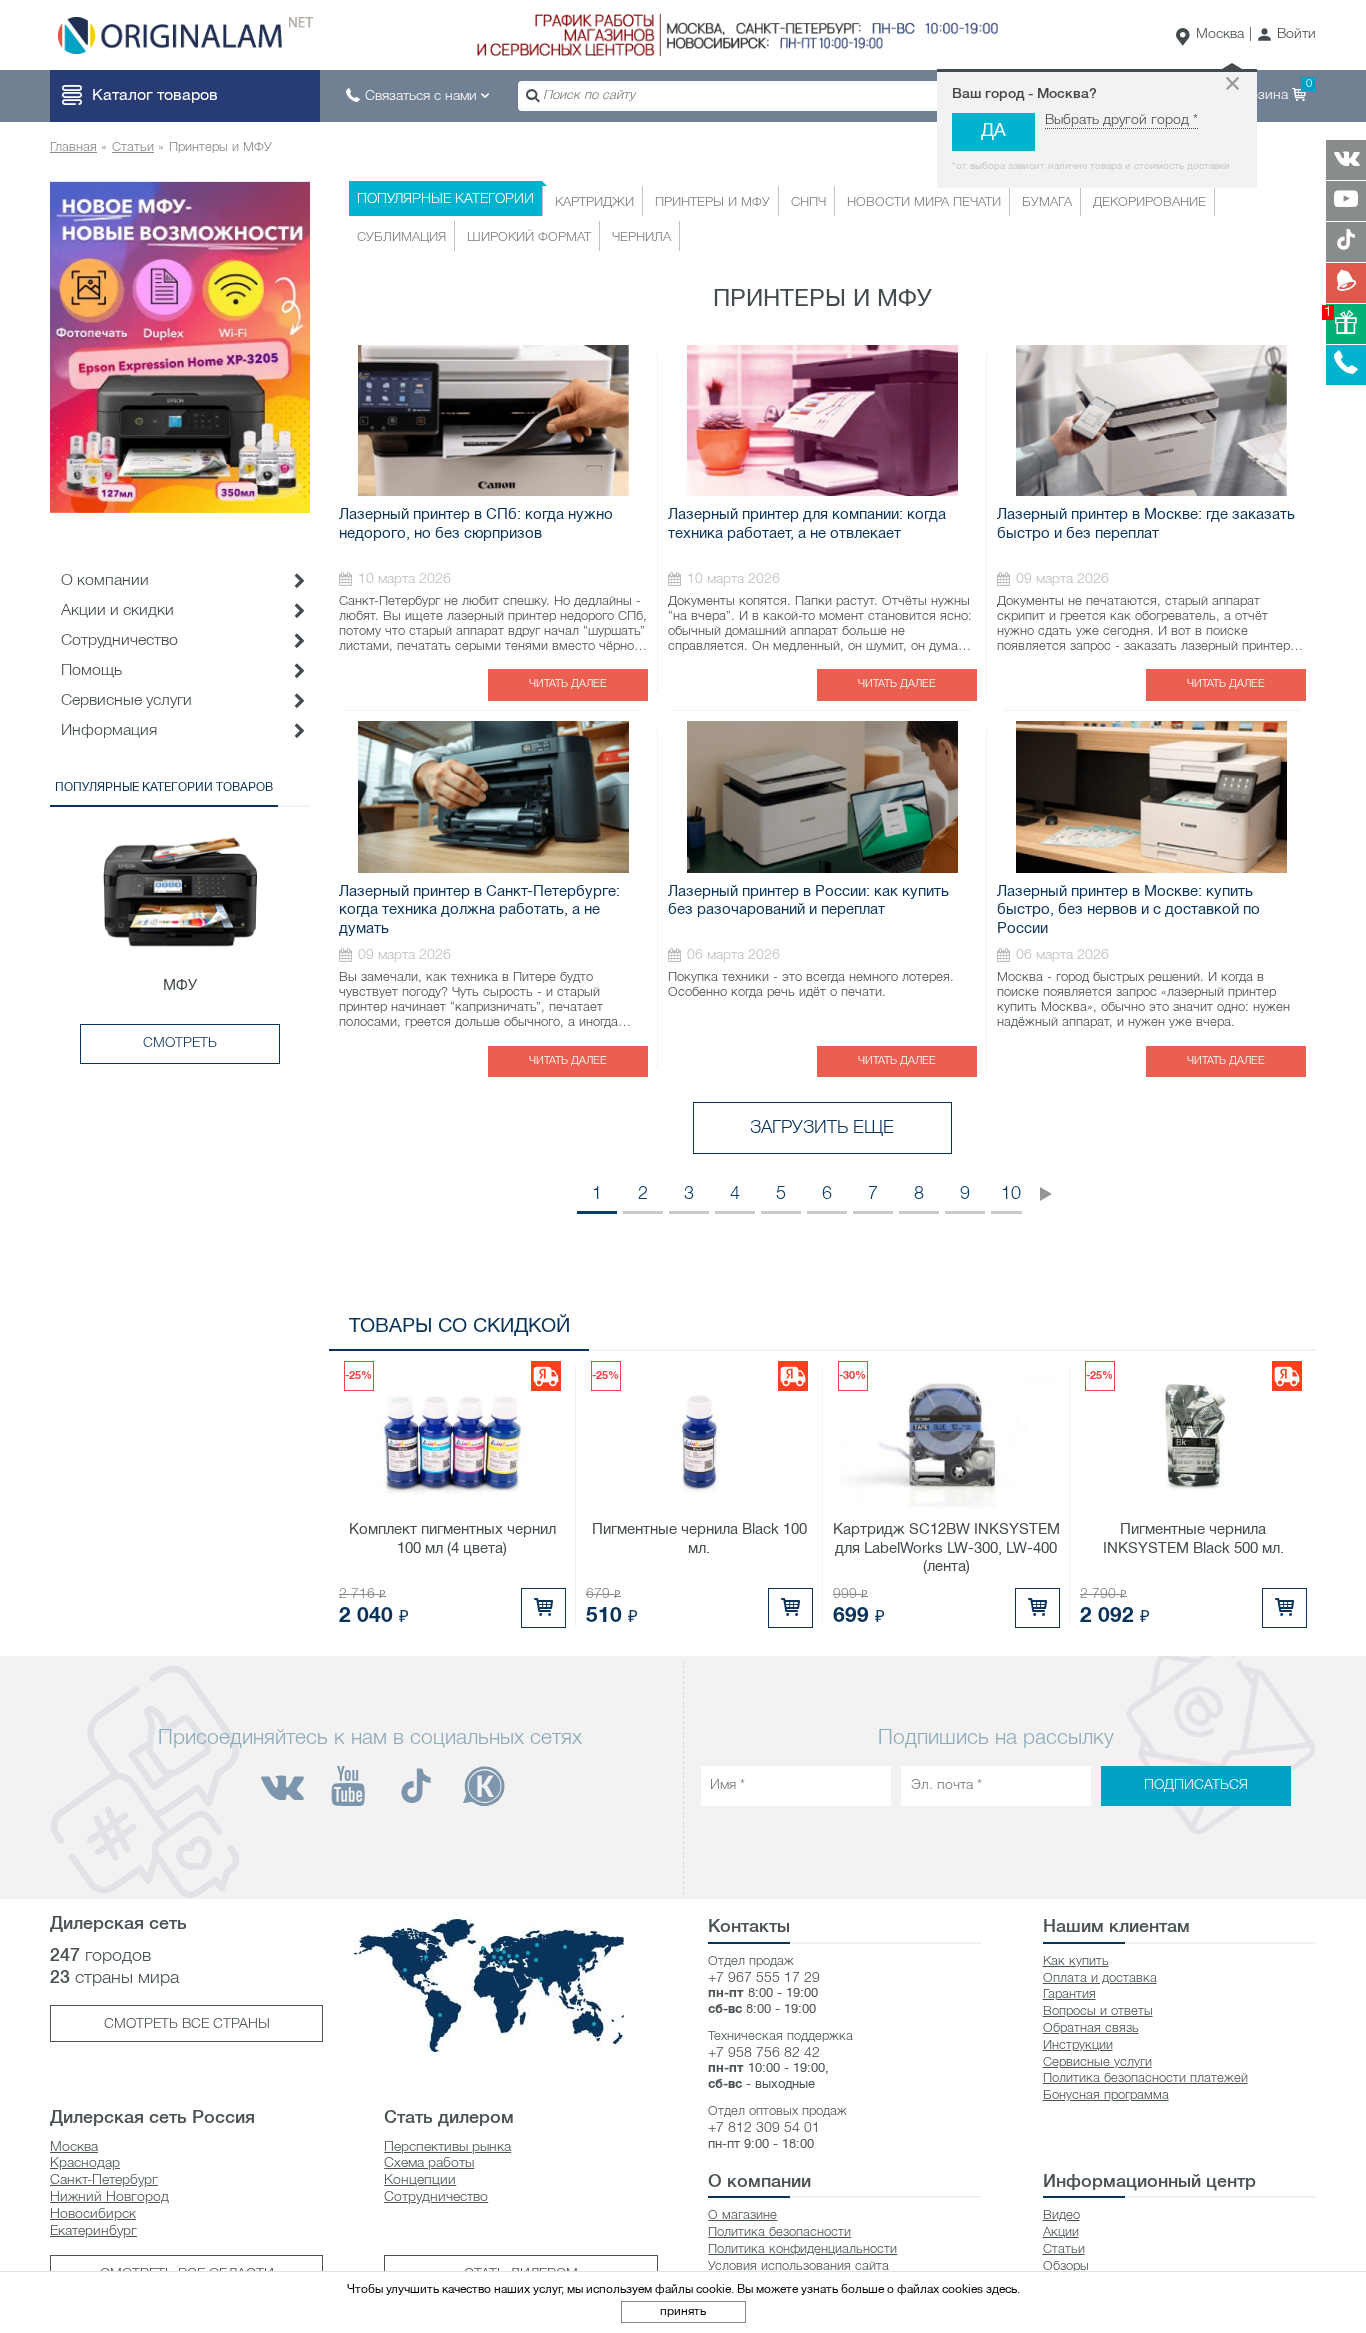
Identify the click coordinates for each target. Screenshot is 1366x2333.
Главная (73, 147)
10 (1011, 1194)
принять (683, 2311)
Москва (1220, 34)
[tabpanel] (180, 347)
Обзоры (1066, 2266)
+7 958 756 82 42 (764, 2053)
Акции (1061, 2232)
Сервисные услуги (126, 701)
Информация (109, 731)
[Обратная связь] (1346, 283)
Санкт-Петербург (104, 2180)
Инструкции (1078, 2045)
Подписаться (1196, 1785)
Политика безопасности (779, 2232)
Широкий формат (529, 237)
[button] (1286, 35)
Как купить (1076, 1961)
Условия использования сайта (798, 2266)
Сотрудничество (436, 2197)
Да (993, 131)
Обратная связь (1091, 2028)
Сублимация (401, 237)
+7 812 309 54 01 (764, 2128)
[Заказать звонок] (1346, 365)
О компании (105, 581)
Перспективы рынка (447, 2147)
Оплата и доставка (1100, 1978)
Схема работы (429, 2163)
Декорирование (1149, 202)
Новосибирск (93, 2214)
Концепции (420, 2180)
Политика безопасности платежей (1145, 2078)
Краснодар (85, 2163)
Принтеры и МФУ (712, 202)
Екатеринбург (93, 2231)
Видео (1061, 2215)
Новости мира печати (924, 202)
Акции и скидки (117, 611)
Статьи (133, 147)
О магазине (742, 2215)
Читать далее (568, 684)
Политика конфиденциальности (802, 2249)
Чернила (641, 237)
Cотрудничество (119, 641)
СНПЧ (808, 202)
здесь (1001, 2289)
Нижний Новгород (109, 2197)
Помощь (91, 671)
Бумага (1047, 202)
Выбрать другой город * (1121, 120)
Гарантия (1069, 1994)
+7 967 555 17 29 (764, 1978)
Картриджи (594, 202)
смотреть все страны (187, 2024)
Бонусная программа (1106, 2095)
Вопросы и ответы (1098, 2011)
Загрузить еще (822, 1128)
